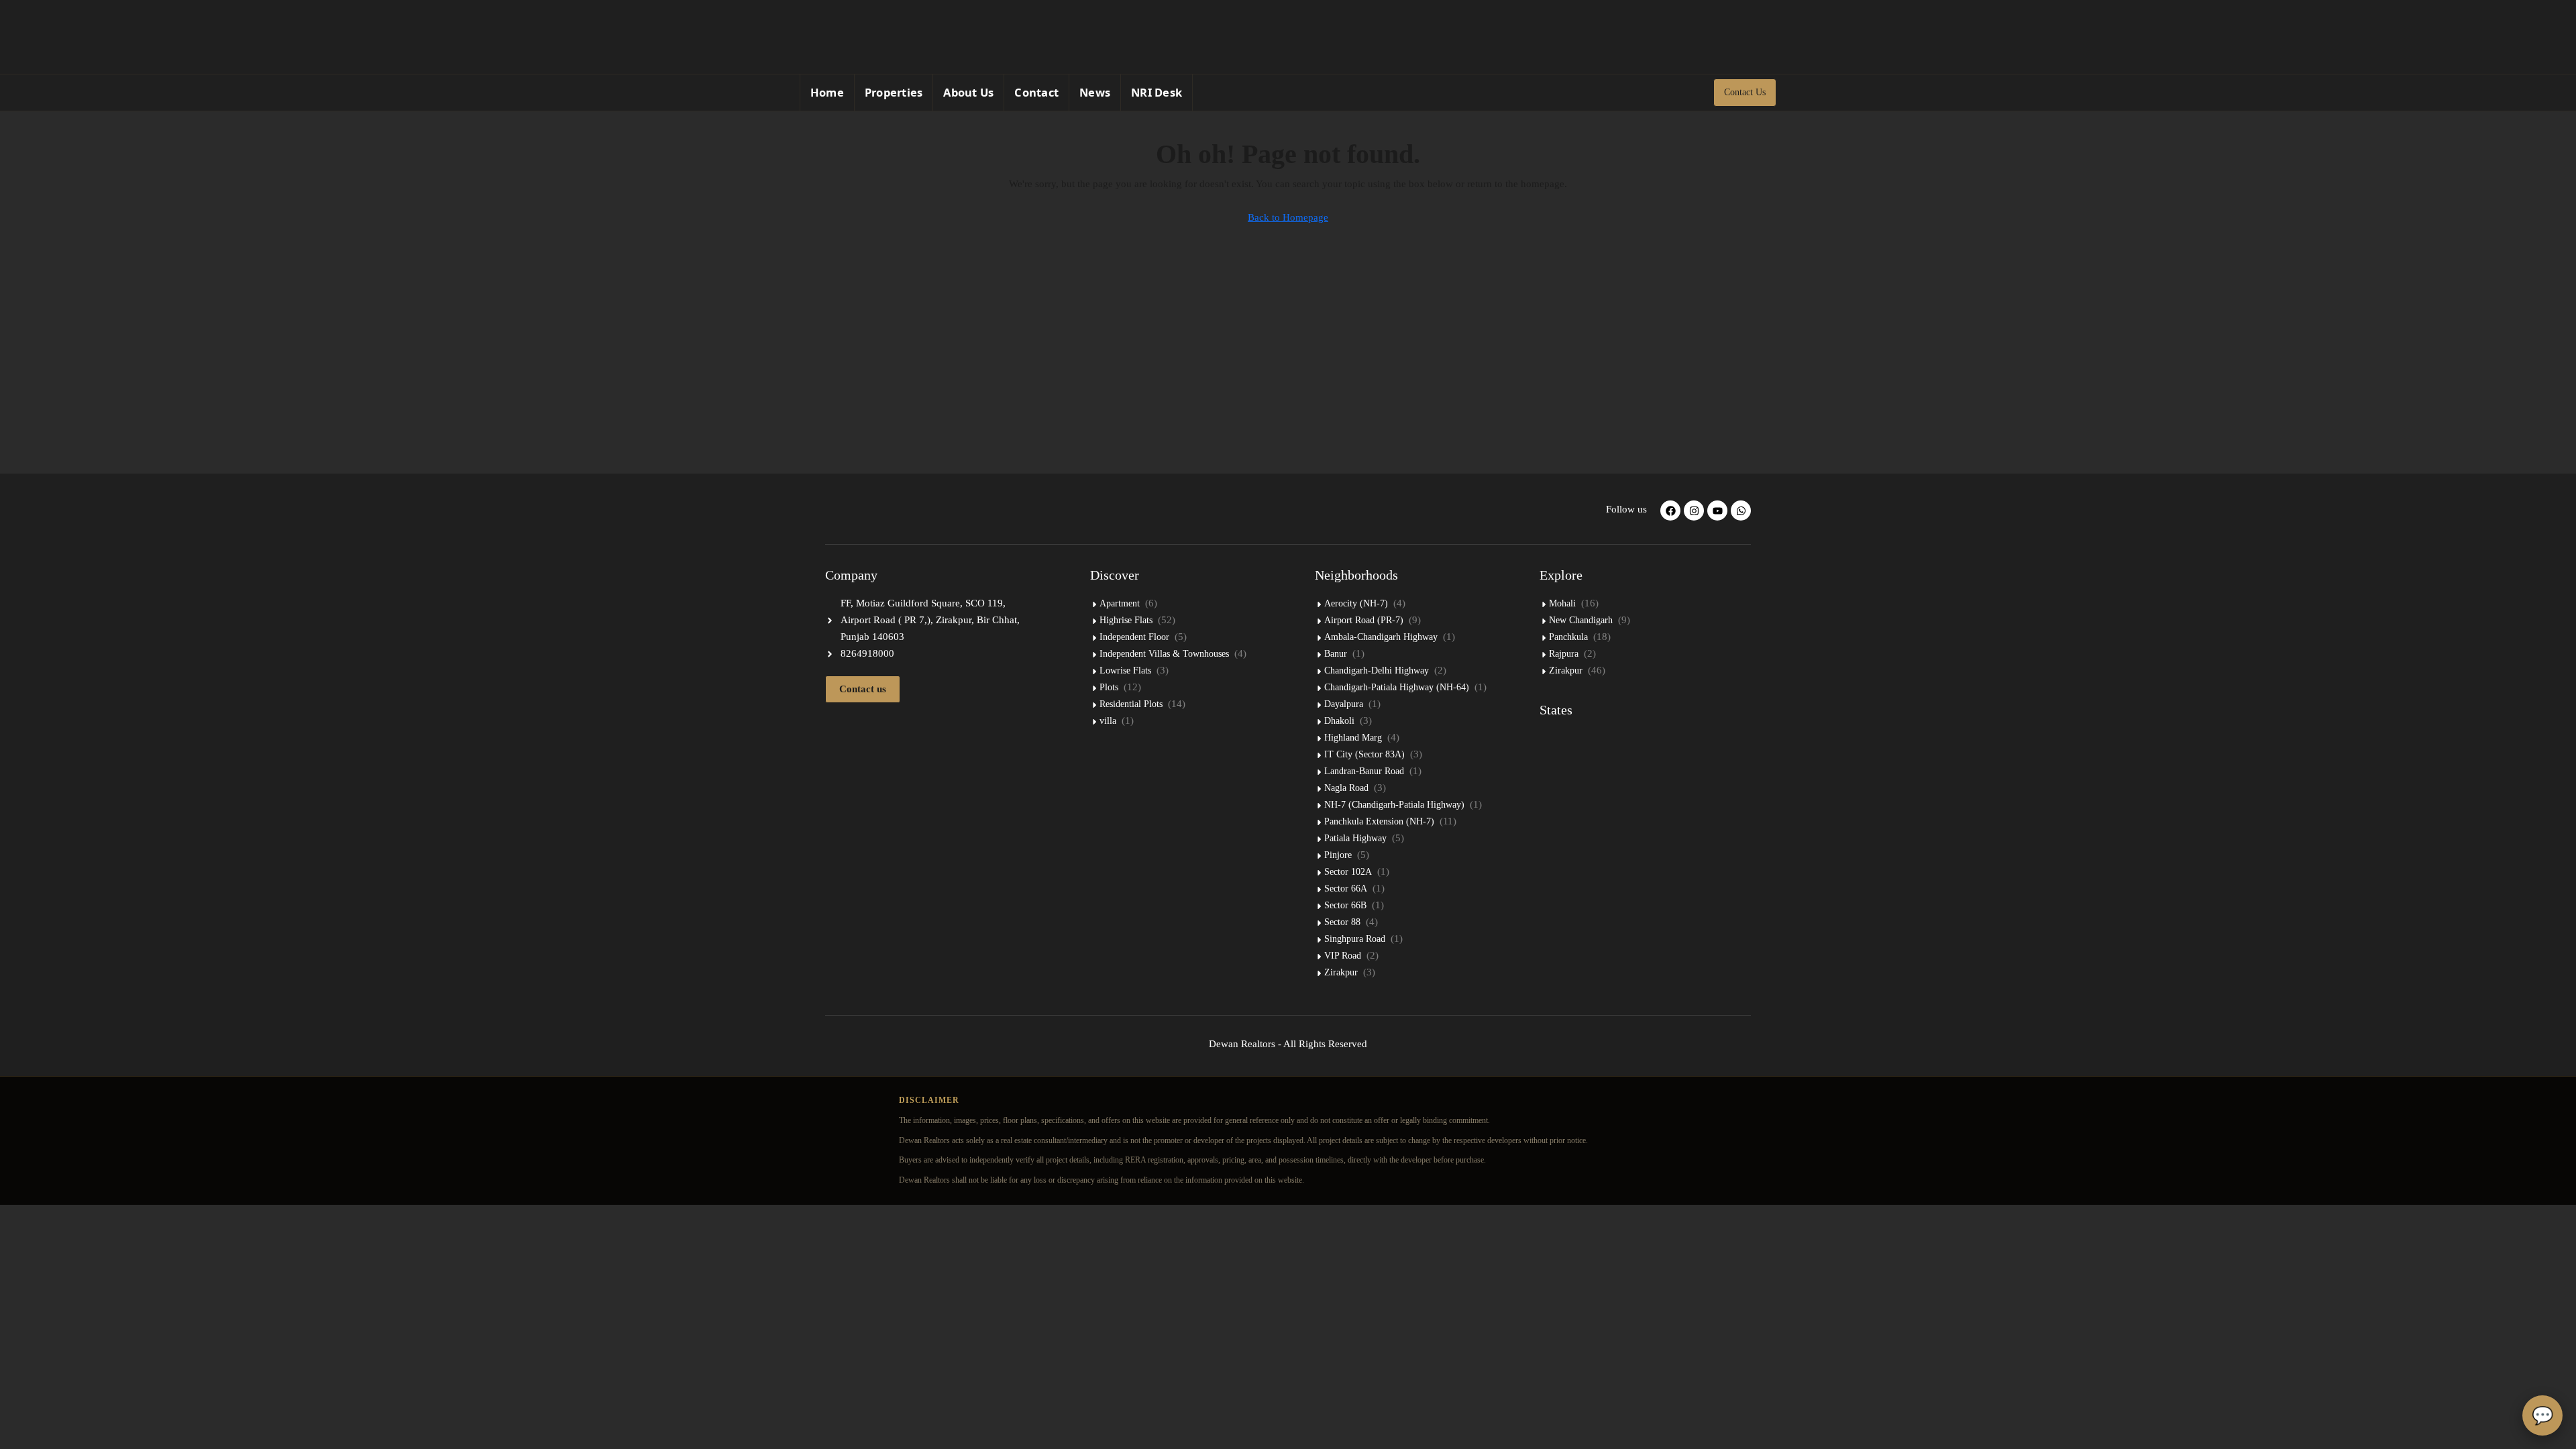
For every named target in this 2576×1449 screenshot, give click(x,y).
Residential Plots (1131, 704)
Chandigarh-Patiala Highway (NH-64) (1397, 687)
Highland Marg (1353, 738)
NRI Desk (1157, 92)
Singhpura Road (1355, 939)
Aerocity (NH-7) (1356, 603)
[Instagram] (1752, 37)
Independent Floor (1134, 637)
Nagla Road (1346, 788)
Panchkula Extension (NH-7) (1379, 821)
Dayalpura (1344, 704)
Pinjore (1338, 855)
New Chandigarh (1581, 620)
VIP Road (1343, 956)
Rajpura (1564, 654)
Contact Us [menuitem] (1745, 92)
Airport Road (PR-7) (1364, 620)
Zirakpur (1341, 972)
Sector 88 (1342, 922)
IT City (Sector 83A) (1364, 754)
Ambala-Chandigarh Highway (1381, 637)
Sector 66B (1345, 905)
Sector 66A (1346, 889)
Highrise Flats (1126, 620)
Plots (1109, 687)
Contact (1036, 92)
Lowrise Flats (1125, 670)
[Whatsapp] (1741, 511)
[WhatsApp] (1732, 37)
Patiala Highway (1355, 838)
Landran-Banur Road (1364, 771)
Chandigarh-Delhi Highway (1377, 670)
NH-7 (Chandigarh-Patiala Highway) (1394, 805)
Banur (1336, 654)
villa (1108, 721)
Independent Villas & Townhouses (1164, 654)
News (1095, 92)
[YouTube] (1771, 37)
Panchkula (1568, 637)
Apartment (1120, 603)
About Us (968, 92)
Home (827, 92)
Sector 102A (1348, 872)
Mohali (1562, 603)
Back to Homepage (1288, 217)
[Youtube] (1717, 511)
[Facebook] (1713, 37)
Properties (894, 92)
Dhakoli (1339, 721)
